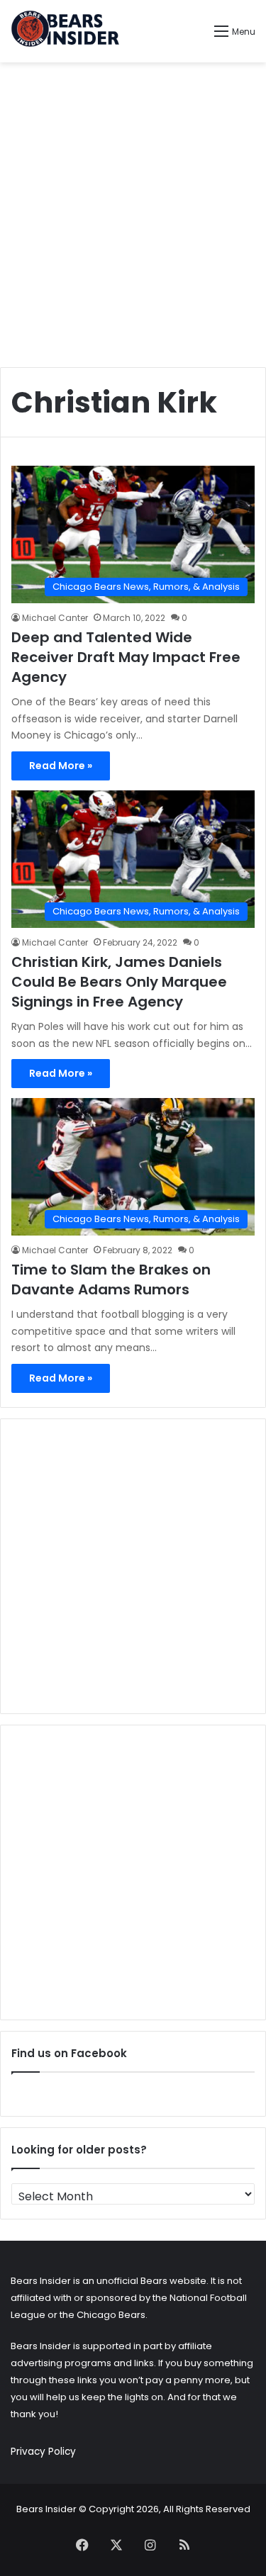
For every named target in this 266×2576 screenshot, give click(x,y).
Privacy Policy (43, 2452)
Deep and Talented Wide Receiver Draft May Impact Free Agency (126, 657)
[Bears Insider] (65, 31)
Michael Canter (55, 618)
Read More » (61, 766)
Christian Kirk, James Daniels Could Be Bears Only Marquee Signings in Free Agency (119, 982)
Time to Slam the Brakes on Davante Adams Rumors (111, 1279)
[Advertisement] (133, 209)
